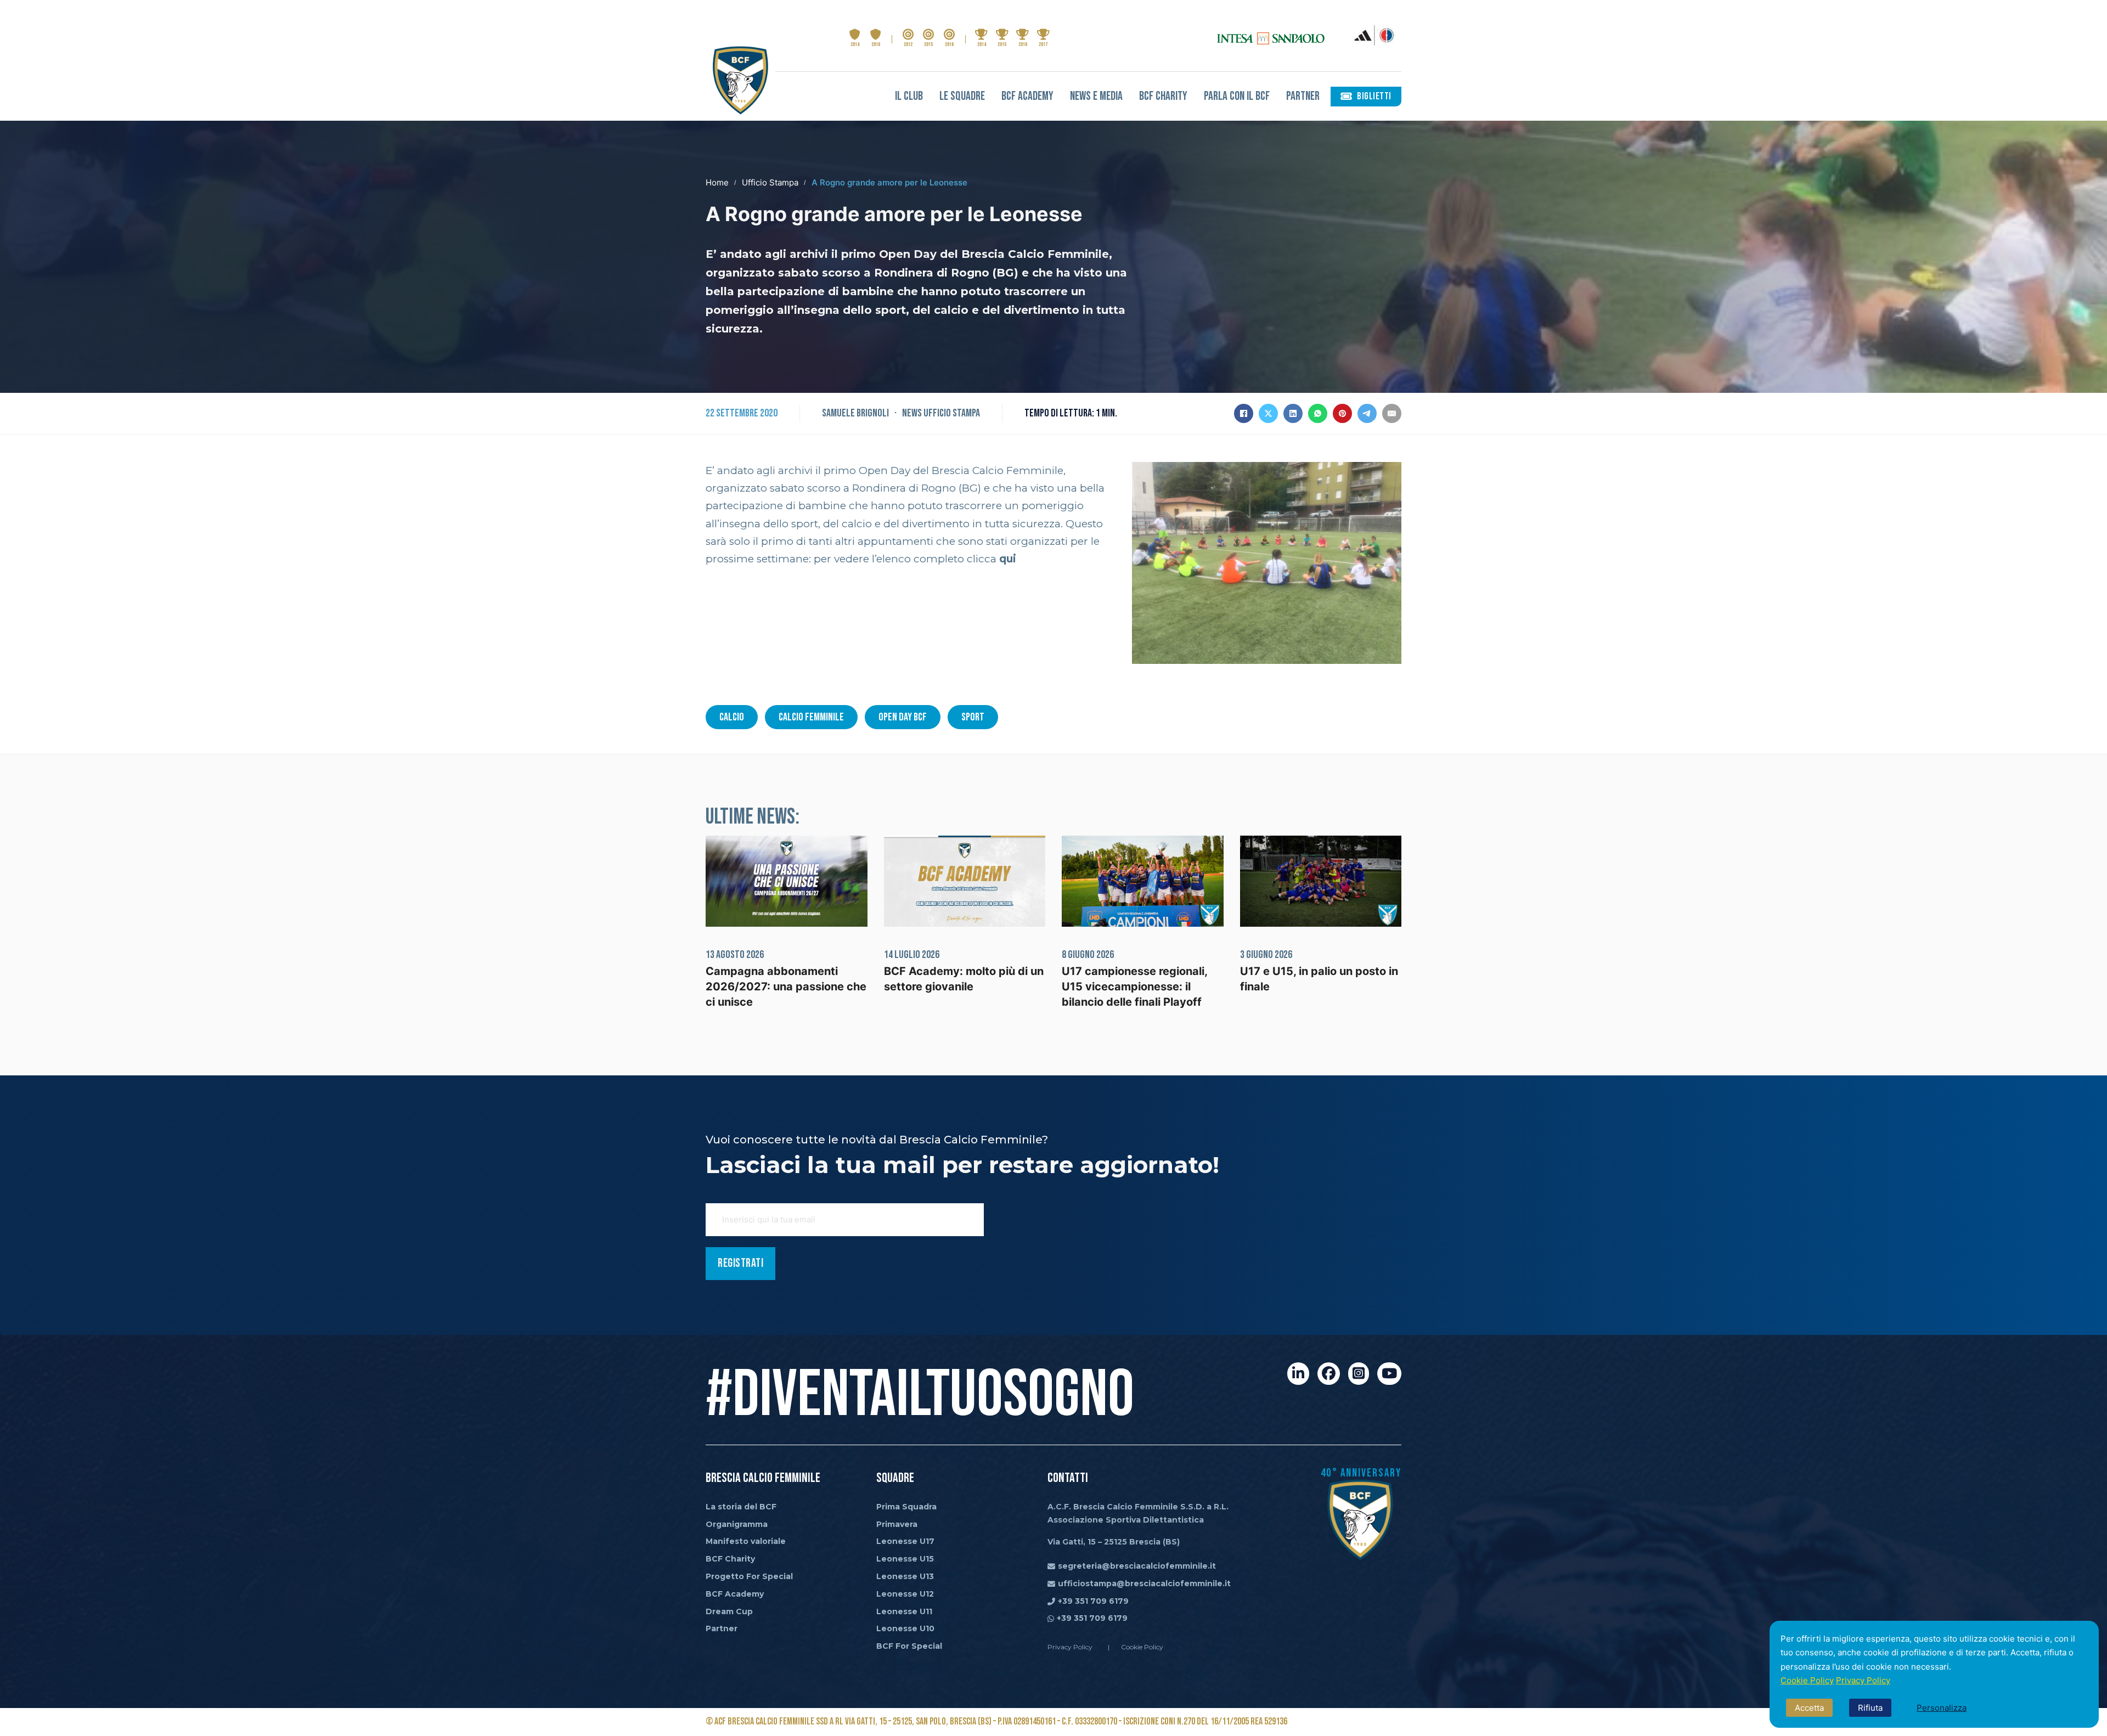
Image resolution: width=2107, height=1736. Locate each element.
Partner (1303, 96)
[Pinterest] (1342, 413)
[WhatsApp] (1318, 413)
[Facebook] (1244, 413)
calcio (732, 717)
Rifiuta (1870, 1708)
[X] (1268, 413)
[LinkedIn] (1293, 413)
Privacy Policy (1863, 1680)
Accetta (1809, 1708)
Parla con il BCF (1237, 96)
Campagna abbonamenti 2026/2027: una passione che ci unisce (786, 987)
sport (973, 717)
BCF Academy (1027, 96)
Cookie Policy (1807, 1680)
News (912, 413)
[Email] (1392, 413)
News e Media (1096, 96)
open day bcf (903, 717)
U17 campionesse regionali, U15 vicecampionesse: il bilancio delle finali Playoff (1134, 987)
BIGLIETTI (1374, 96)
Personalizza (1942, 1708)
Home (717, 182)
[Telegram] (1367, 413)
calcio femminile (811, 717)
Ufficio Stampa (770, 182)
